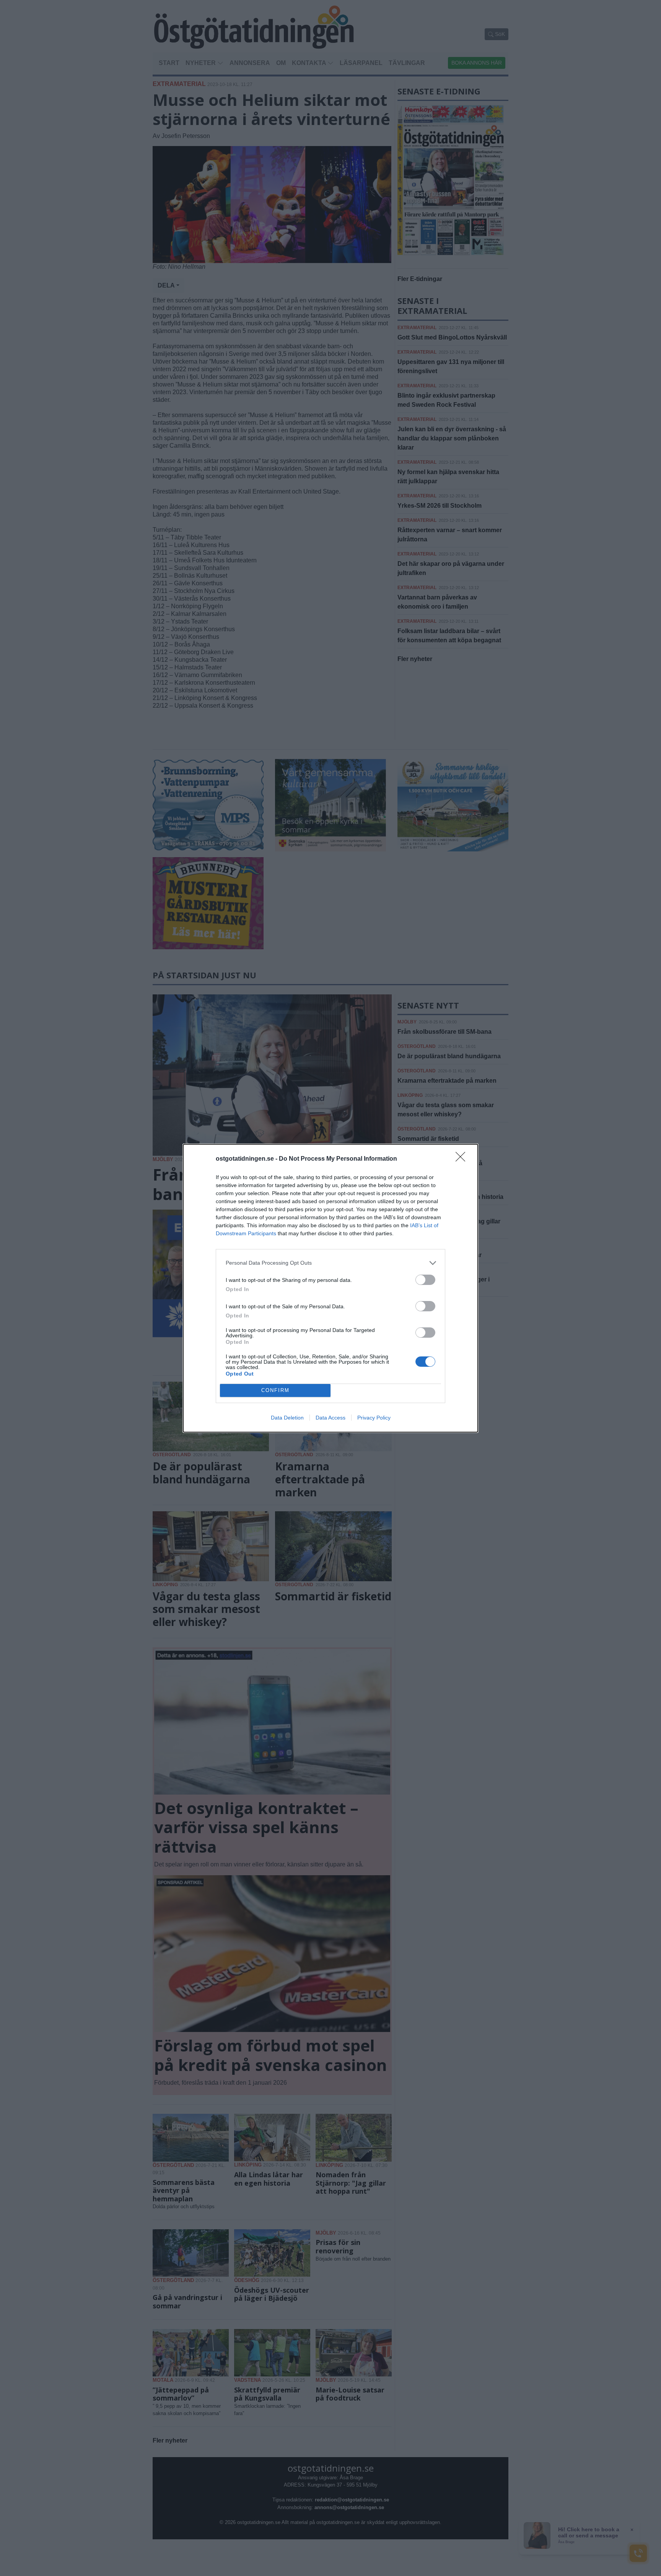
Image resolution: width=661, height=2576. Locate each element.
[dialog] (330, 1288)
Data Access (330, 1418)
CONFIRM (275, 1390)
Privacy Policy (374, 1418)
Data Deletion (287, 1418)
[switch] (425, 1280)
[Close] (463, 1159)
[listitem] (330, 1263)
